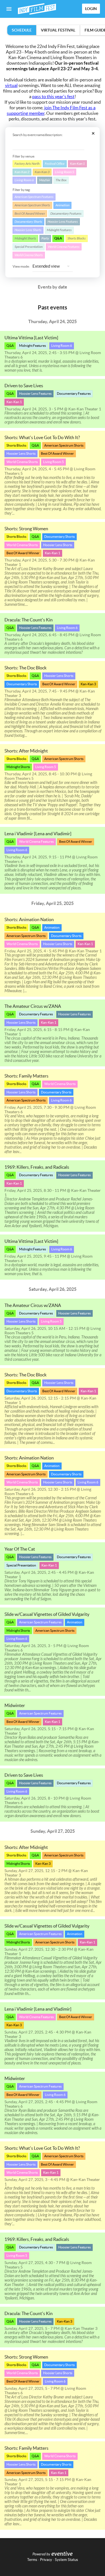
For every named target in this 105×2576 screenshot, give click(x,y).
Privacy (46, 2560)
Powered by (41, 2554)
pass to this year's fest (53, 96)
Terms (32, 2560)
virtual (11, 85)
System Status (66, 2560)
